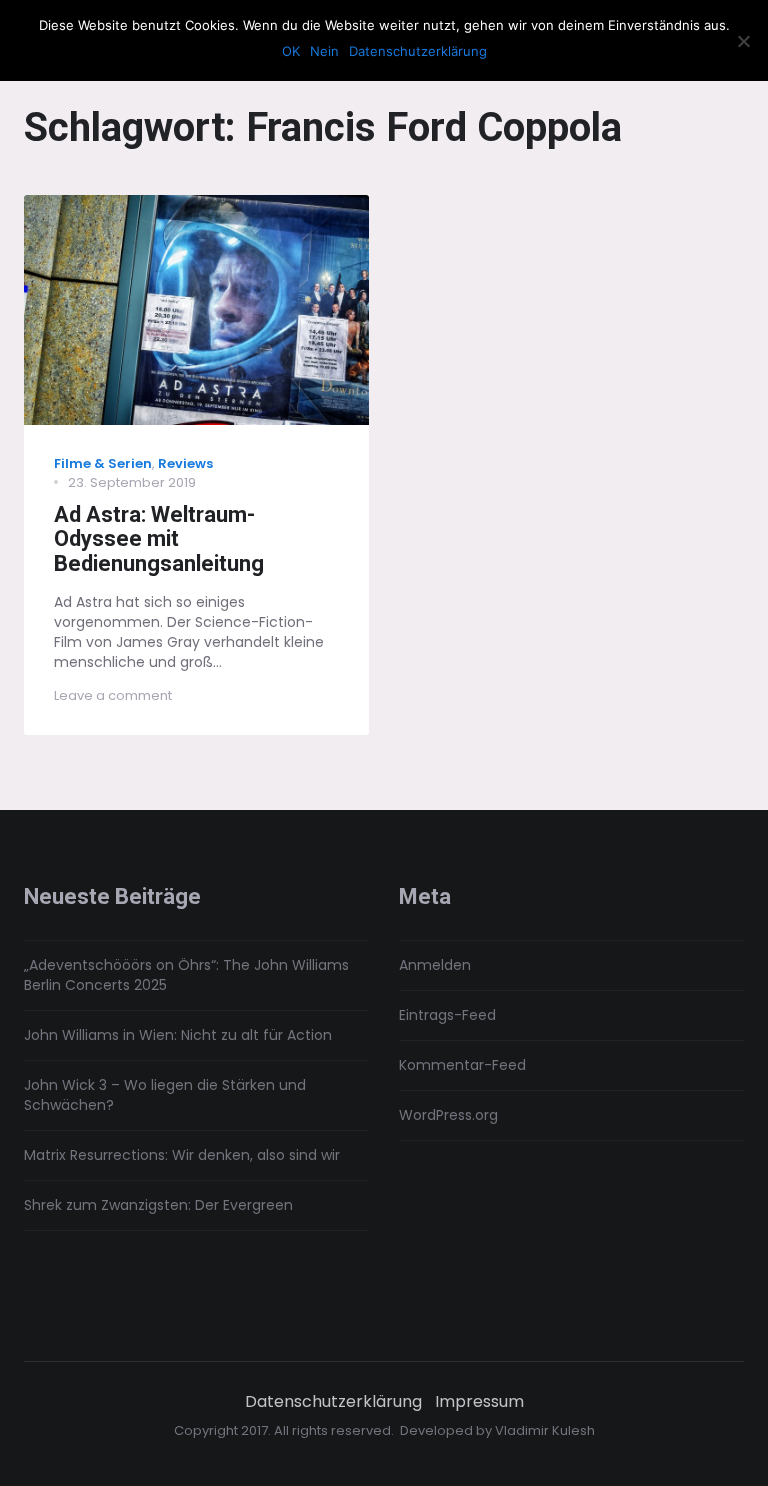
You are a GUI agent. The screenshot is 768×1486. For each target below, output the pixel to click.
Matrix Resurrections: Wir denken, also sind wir (182, 1155)
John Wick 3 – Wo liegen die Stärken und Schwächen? (165, 1095)
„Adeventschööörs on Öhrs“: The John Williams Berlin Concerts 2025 (186, 975)
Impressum (479, 1402)
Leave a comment (113, 695)
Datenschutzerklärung (333, 1402)
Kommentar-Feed (462, 1065)
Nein (324, 51)
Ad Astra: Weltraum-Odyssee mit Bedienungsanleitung (159, 539)
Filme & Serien (103, 463)
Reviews (185, 463)
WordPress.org (448, 1115)
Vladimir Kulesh (545, 1430)
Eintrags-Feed (447, 1015)
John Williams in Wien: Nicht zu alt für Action (178, 1035)
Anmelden (435, 965)
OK (291, 51)
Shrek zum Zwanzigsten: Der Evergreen (158, 1205)
